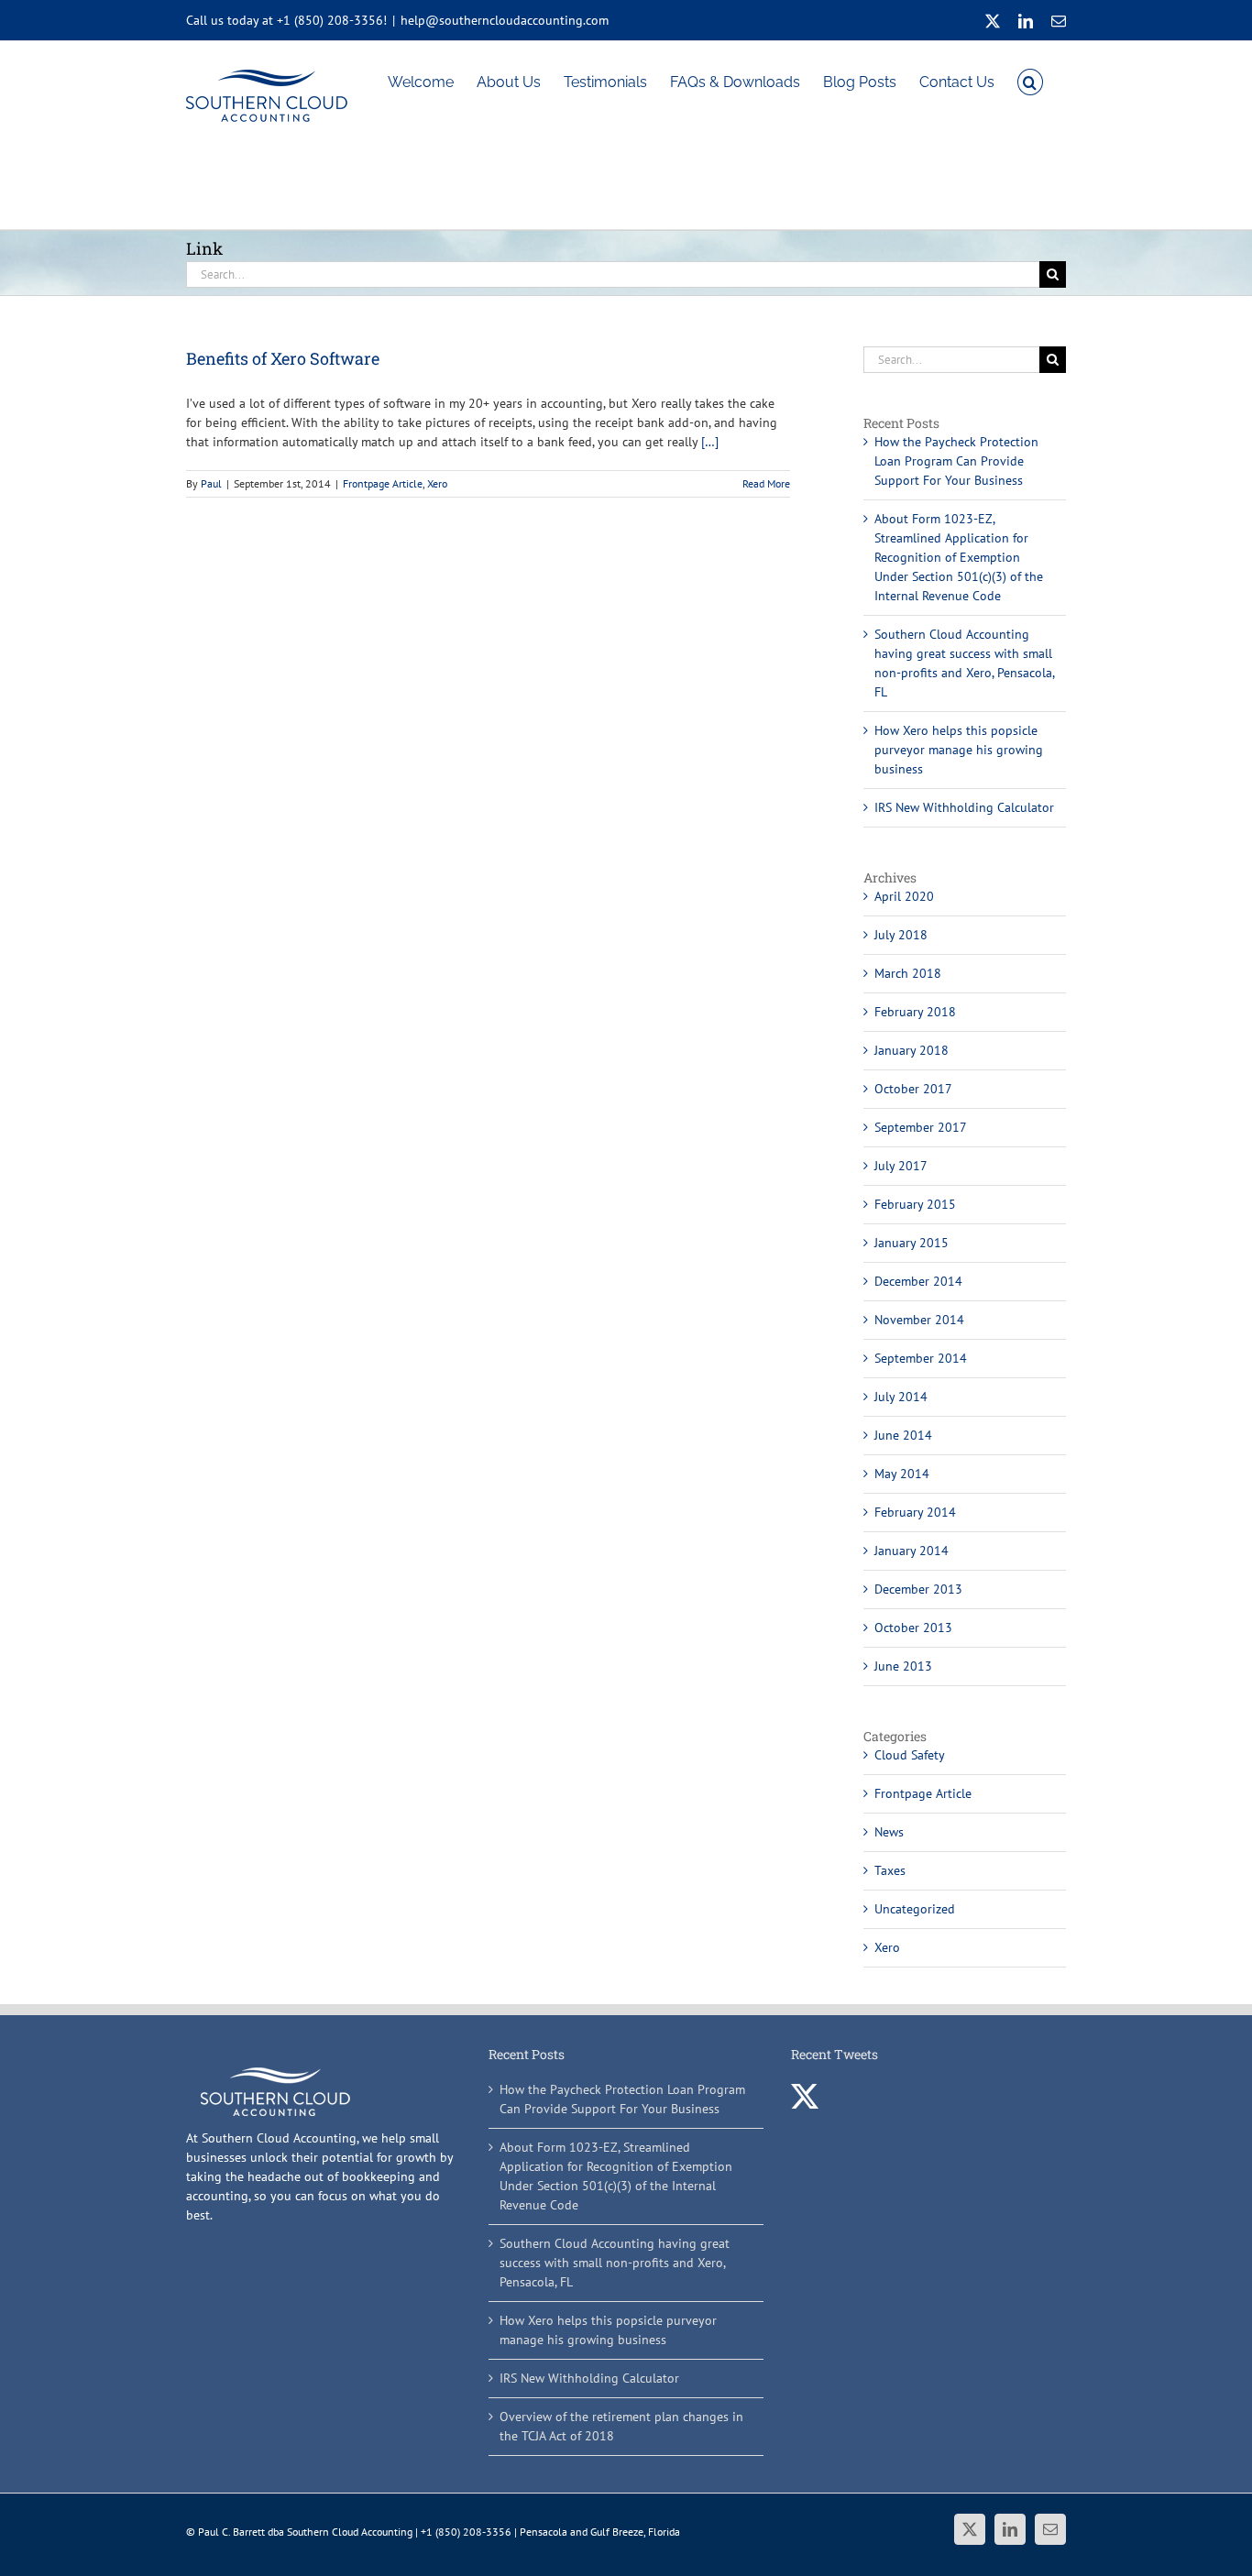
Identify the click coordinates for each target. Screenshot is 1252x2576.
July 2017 (901, 1166)
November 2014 (919, 1320)
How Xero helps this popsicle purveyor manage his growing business (959, 750)
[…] (710, 442)
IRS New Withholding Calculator (964, 807)
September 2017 (921, 1127)
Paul (211, 483)
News (889, 1832)
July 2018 (901, 935)
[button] (1030, 81)
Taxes (890, 1870)
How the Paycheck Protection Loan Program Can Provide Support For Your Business (956, 461)
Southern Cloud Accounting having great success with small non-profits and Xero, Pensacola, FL (615, 2263)
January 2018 (912, 1050)
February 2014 (915, 1512)
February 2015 (915, 1204)
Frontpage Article (383, 483)
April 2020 (904, 896)
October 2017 (913, 1089)
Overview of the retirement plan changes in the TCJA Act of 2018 (621, 2426)
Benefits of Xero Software (283, 358)
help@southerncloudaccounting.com (505, 20)
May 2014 (902, 1474)
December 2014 (918, 1281)
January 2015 (912, 1243)
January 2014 (912, 1551)
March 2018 (908, 973)
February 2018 (915, 1012)
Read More (766, 483)
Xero (437, 483)
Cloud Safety (910, 1755)
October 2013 (913, 1628)
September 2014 (921, 1358)
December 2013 (918, 1589)
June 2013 (903, 1666)
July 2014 (901, 1397)
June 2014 (903, 1435)
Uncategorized (915, 1909)
